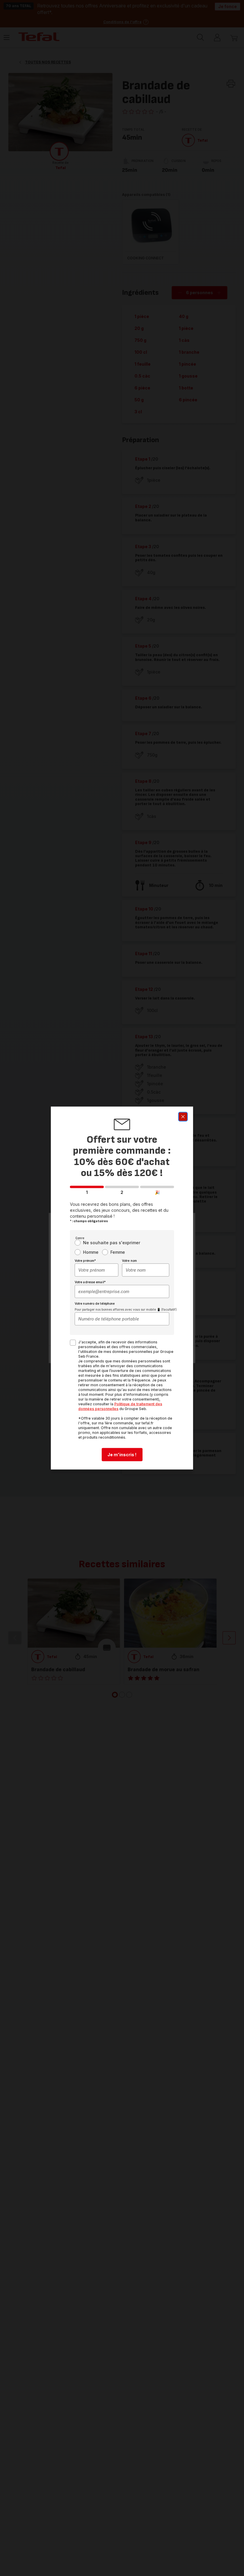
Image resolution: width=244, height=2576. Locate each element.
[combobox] (97, 1270)
